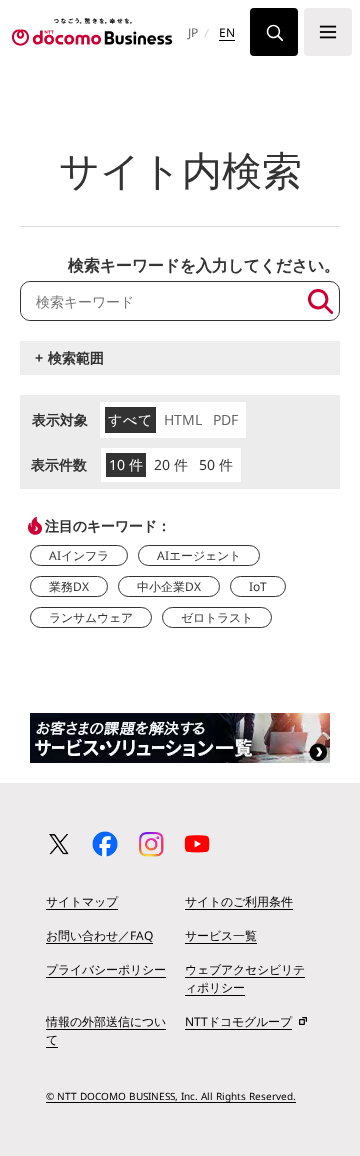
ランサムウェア (91, 617)
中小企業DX (169, 586)
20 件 (171, 464)
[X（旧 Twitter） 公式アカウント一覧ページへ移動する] (59, 844)
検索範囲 (76, 358)
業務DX (69, 586)
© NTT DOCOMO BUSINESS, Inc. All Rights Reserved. (171, 1096)
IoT (258, 586)
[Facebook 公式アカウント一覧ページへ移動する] (105, 844)
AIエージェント (199, 555)
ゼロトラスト (217, 617)
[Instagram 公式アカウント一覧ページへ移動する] (151, 844)
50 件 (216, 464)
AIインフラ (79, 555)
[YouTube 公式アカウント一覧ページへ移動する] (197, 844)
